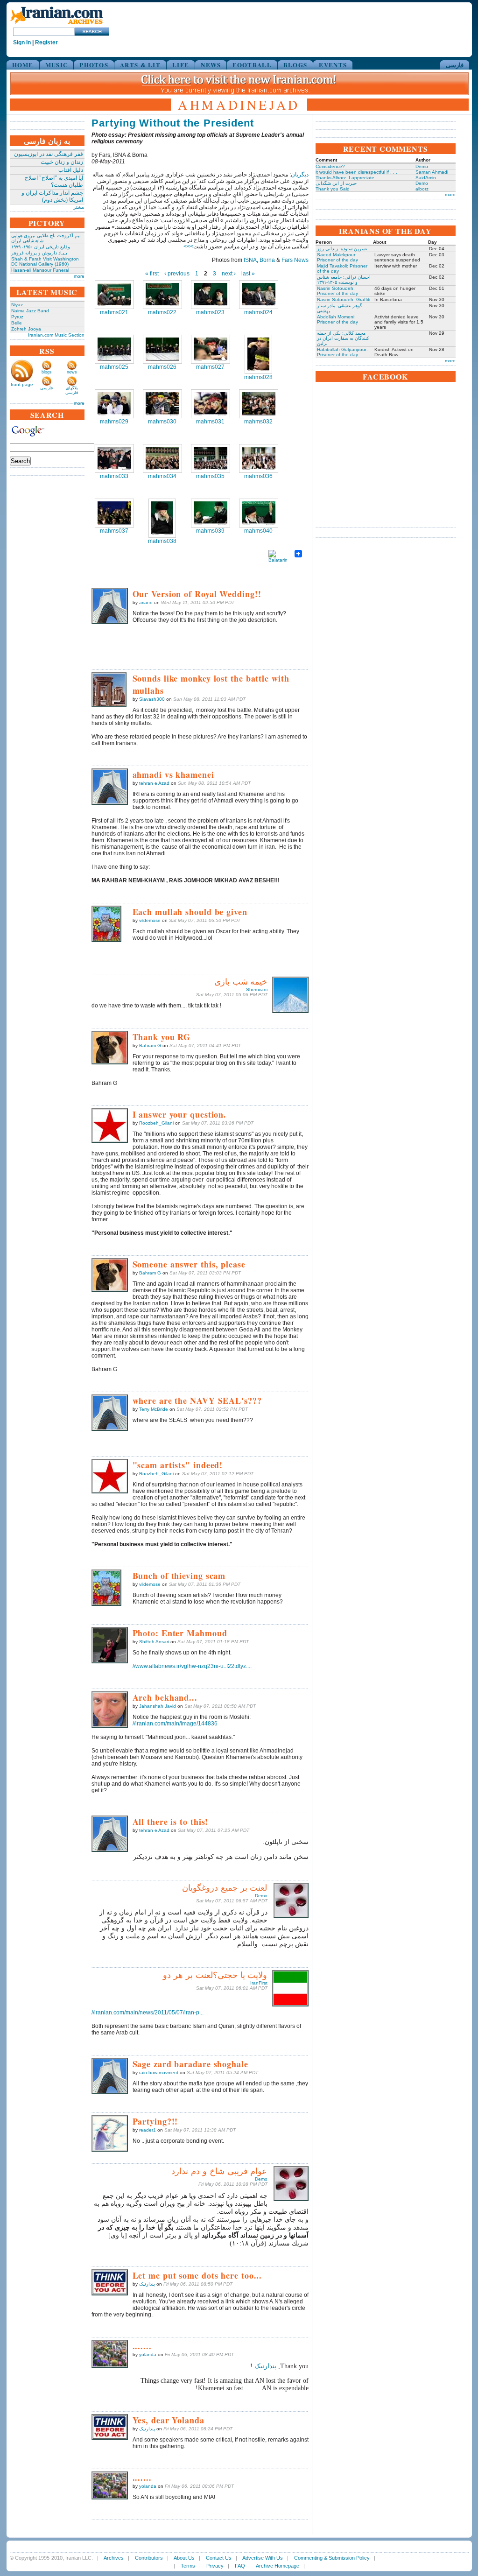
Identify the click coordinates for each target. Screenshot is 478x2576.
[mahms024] (259, 295)
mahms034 (162, 476)
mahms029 (114, 422)
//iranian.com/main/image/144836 (175, 1724)
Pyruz (17, 317)
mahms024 (258, 312)
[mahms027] (211, 349)
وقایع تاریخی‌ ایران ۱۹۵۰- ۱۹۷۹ (41, 247)
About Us (184, 2558)
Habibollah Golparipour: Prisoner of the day (342, 352)
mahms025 (114, 367)
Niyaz (17, 305)
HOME (23, 65)
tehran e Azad (154, 783)
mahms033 (114, 476)
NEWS (211, 65)
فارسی (455, 65)
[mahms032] (259, 404)
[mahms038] (162, 518)
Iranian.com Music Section (56, 335)
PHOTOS (94, 65)
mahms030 (162, 422)
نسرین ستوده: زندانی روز (342, 249)
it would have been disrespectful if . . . (356, 172)
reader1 (148, 2130)
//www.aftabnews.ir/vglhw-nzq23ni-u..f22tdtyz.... (192, 1666)
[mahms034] (162, 458)
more (79, 276)
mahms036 (258, 476)
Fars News (295, 260)
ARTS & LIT (140, 65)
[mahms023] (211, 295)
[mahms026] (162, 349)
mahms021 (114, 312)
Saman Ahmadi (432, 172)
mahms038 (162, 541)
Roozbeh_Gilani (156, 1123)
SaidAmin (426, 178)
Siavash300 (152, 699)
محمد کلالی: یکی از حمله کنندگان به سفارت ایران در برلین (343, 338)
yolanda (148, 2354)
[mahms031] (211, 404)
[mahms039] (211, 513)
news (72, 372)
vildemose (150, 920)
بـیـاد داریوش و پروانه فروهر (39, 253)
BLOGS (295, 65)
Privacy (215, 2566)
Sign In (22, 42)
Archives (114, 2558)
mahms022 (162, 312)
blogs (47, 372)
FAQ (240, 2566)
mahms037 (114, 531)
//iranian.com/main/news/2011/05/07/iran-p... (148, 2013)
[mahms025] (114, 349)
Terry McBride (154, 1409)
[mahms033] (114, 458)
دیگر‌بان (300, 175)
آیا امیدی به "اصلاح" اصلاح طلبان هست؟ (54, 181)
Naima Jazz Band (30, 311)
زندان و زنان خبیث (62, 162)
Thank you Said (333, 189)
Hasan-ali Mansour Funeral (40, 270)
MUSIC (57, 65)
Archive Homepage (278, 2566)
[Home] (56, 25)
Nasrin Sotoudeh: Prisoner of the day (337, 291)
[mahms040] (259, 513)
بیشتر (79, 207)
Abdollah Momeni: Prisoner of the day (337, 319)
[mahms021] (114, 295)
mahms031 (210, 422)
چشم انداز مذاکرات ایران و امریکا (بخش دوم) (52, 196)
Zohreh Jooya (26, 329)
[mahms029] (114, 404)
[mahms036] (259, 458)
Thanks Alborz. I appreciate (345, 178)
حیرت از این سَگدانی (336, 183)
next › (229, 274)
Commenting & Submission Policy (332, 2558)
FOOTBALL (252, 65)
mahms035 (210, 476)
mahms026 (162, 367)
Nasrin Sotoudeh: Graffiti (344, 299)
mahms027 (210, 367)
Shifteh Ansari (154, 1642)
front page (22, 384)
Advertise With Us (263, 2558)
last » (248, 274)
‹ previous (177, 274)
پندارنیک (147, 2284)
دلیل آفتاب (71, 170)
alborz (422, 189)
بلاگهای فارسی (72, 390)
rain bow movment (159, 2073)
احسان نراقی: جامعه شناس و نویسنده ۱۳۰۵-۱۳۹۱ (344, 280)
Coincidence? (330, 166)
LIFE (181, 65)
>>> (188, 246)
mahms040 (258, 531)
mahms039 (210, 531)
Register (46, 42)
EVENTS (333, 65)
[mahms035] (211, 458)
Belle (17, 323)
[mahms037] (114, 513)
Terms (188, 2566)
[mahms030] (162, 404)
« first (152, 274)
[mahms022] (162, 295)
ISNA (250, 260)
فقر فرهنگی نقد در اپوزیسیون (49, 154)
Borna (267, 260)
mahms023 (210, 312)
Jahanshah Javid (158, 1706)
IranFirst (259, 1983)
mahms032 (258, 422)
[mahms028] (258, 354)
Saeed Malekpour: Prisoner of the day (337, 257)
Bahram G (150, 1045)
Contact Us (219, 2558)
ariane (146, 602)
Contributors (149, 2558)
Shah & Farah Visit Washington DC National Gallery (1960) (45, 261)
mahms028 (258, 377)
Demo (261, 1896)
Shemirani (257, 989)
